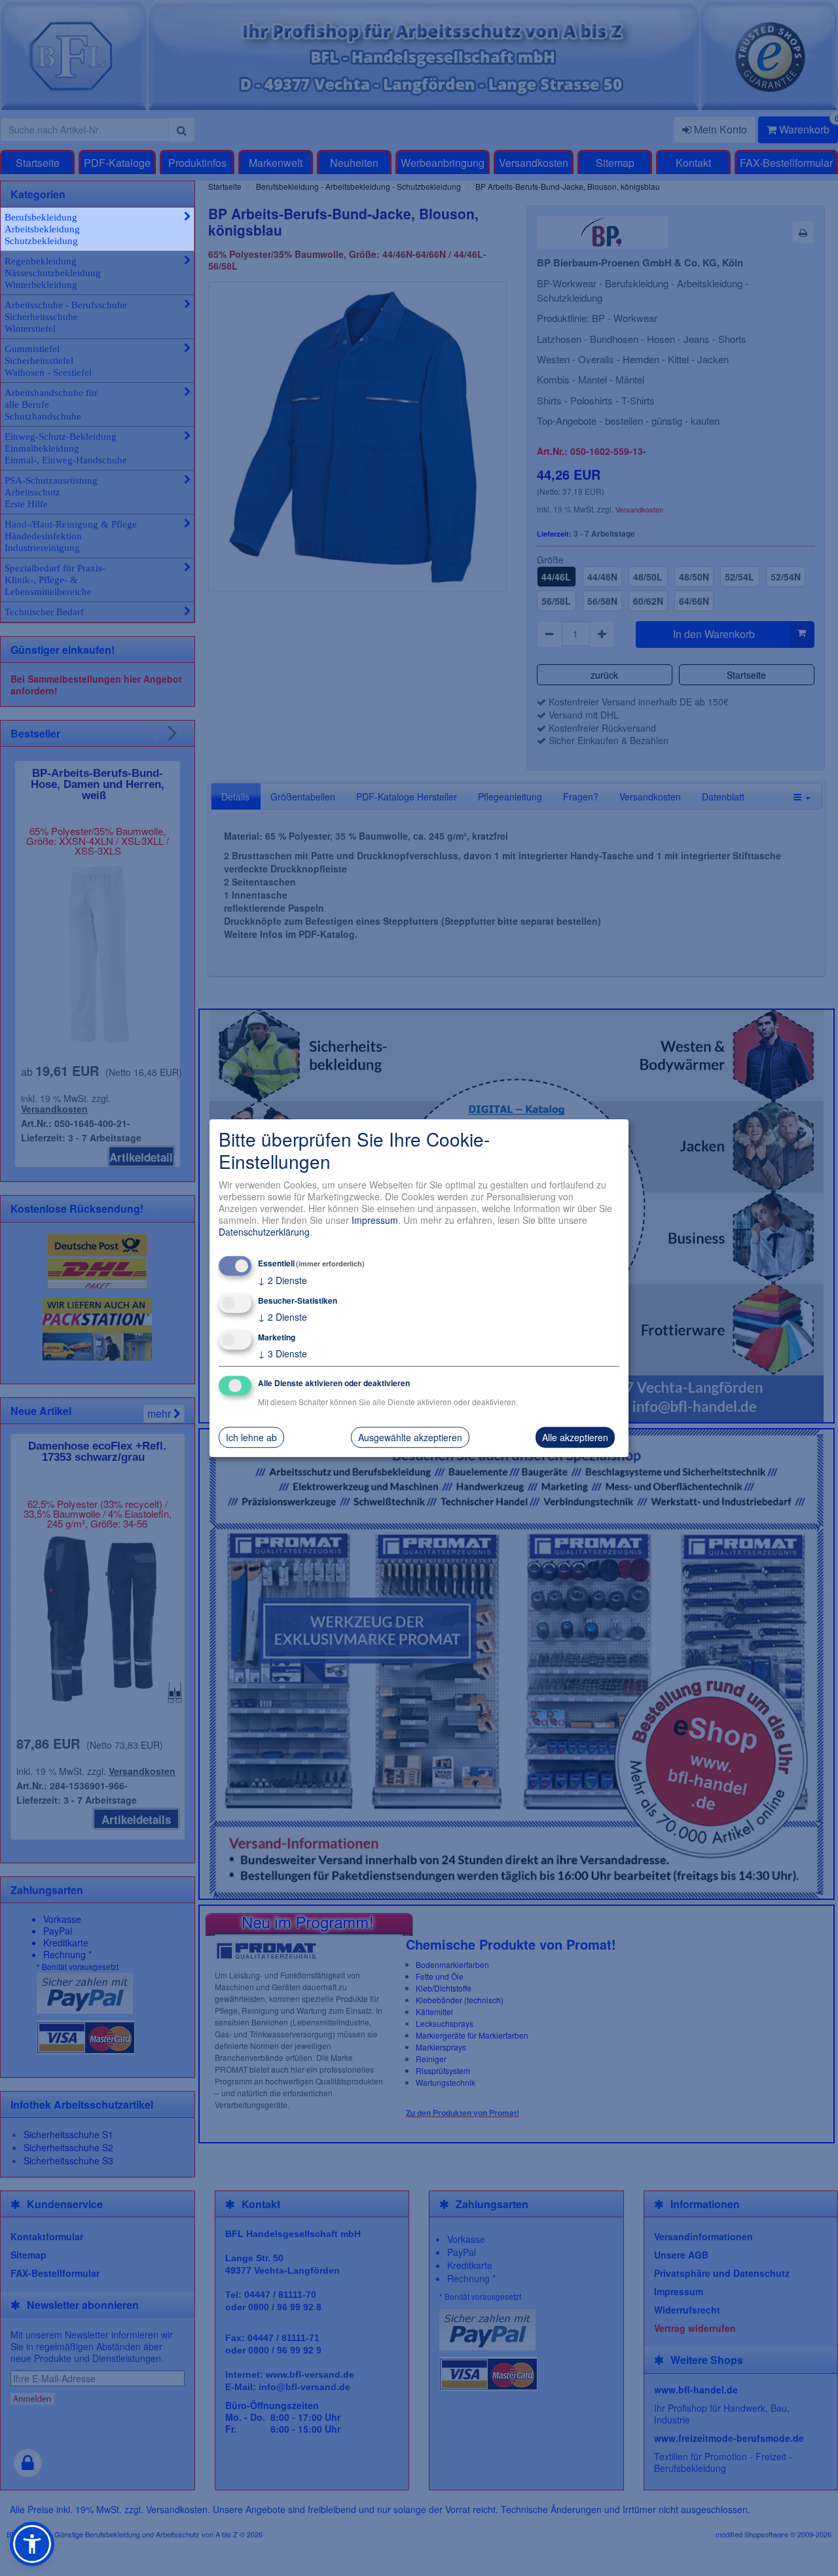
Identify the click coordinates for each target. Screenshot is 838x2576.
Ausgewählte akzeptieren (410, 1437)
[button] (32, 2544)
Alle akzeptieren (575, 1437)
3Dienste (282, 1353)
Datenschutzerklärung (264, 1232)
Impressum (375, 1220)
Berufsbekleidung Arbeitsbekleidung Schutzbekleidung (42, 229)
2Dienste (282, 1280)
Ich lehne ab (251, 1437)
